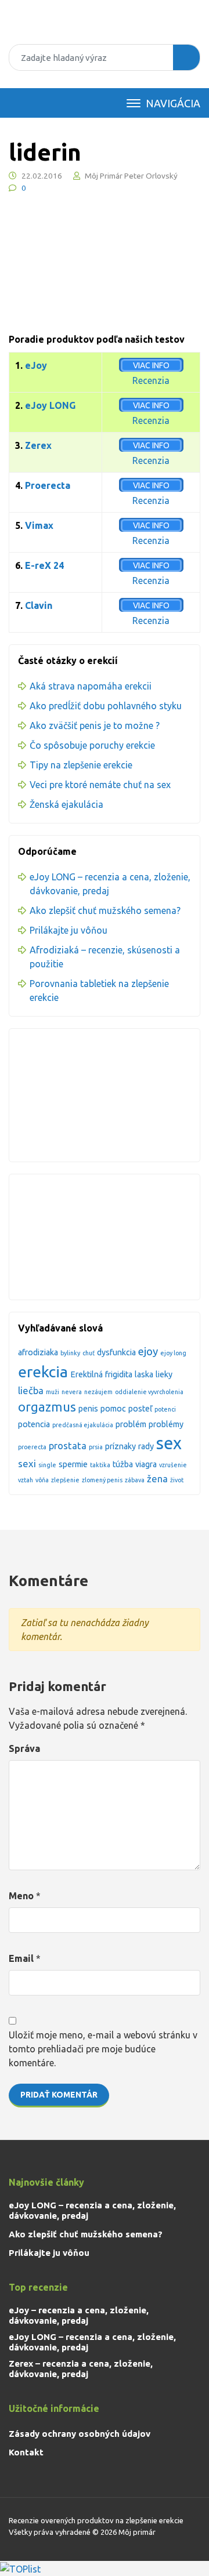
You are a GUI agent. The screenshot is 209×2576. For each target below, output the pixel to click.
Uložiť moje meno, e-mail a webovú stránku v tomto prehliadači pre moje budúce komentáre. (103, 2049)
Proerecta (48, 485)
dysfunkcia (116, 1352)
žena (157, 1479)
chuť (89, 1353)
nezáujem (98, 1392)
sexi (27, 1463)
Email (21, 1958)
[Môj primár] (105, 28)
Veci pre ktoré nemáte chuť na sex (100, 785)
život (177, 1480)
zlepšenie (65, 1480)
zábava (135, 1480)
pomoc (113, 1409)
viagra (146, 1464)
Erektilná (87, 1374)
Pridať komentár (59, 2095)
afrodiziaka (38, 1352)
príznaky (120, 1446)
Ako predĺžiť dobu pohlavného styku (106, 706)
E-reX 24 (44, 565)
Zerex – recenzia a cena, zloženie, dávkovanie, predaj (81, 2369)
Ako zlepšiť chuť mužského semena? (105, 910)
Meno (21, 1896)
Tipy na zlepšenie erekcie (81, 765)
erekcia (43, 1372)
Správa (24, 1748)
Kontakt (26, 2452)
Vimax (39, 525)
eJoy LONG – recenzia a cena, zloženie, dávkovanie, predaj (92, 2210)
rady (146, 1446)
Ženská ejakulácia (66, 804)
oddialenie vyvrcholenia (149, 1392)
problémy (166, 1424)
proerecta (32, 1447)
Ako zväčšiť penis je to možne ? (95, 725)
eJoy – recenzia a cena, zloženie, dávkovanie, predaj (79, 2315)
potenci (165, 1409)
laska (144, 1374)
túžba (123, 1464)
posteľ (140, 1409)
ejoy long (173, 1353)
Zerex (38, 445)
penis (88, 1409)
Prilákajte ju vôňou (69, 930)
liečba (31, 1390)
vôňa (42, 1480)
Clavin (39, 605)
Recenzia (151, 380)
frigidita (119, 1374)
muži (53, 1392)
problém (131, 1424)
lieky (164, 1374)
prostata (68, 1445)
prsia (96, 1447)
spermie (73, 1464)
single (47, 1465)
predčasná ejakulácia (83, 1425)
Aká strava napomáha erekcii (91, 686)
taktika (100, 1465)
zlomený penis (102, 1480)
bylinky (70, 1353)
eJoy (36, 365)
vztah (26, 1480)
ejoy (148, 1352)
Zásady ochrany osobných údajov (80, 2434)
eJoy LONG (50, 405)
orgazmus (47, 1407)
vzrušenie (173, 1465)
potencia (34, 1424)
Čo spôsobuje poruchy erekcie (92, 745)
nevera (72, 1392)
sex (169, 1443)
